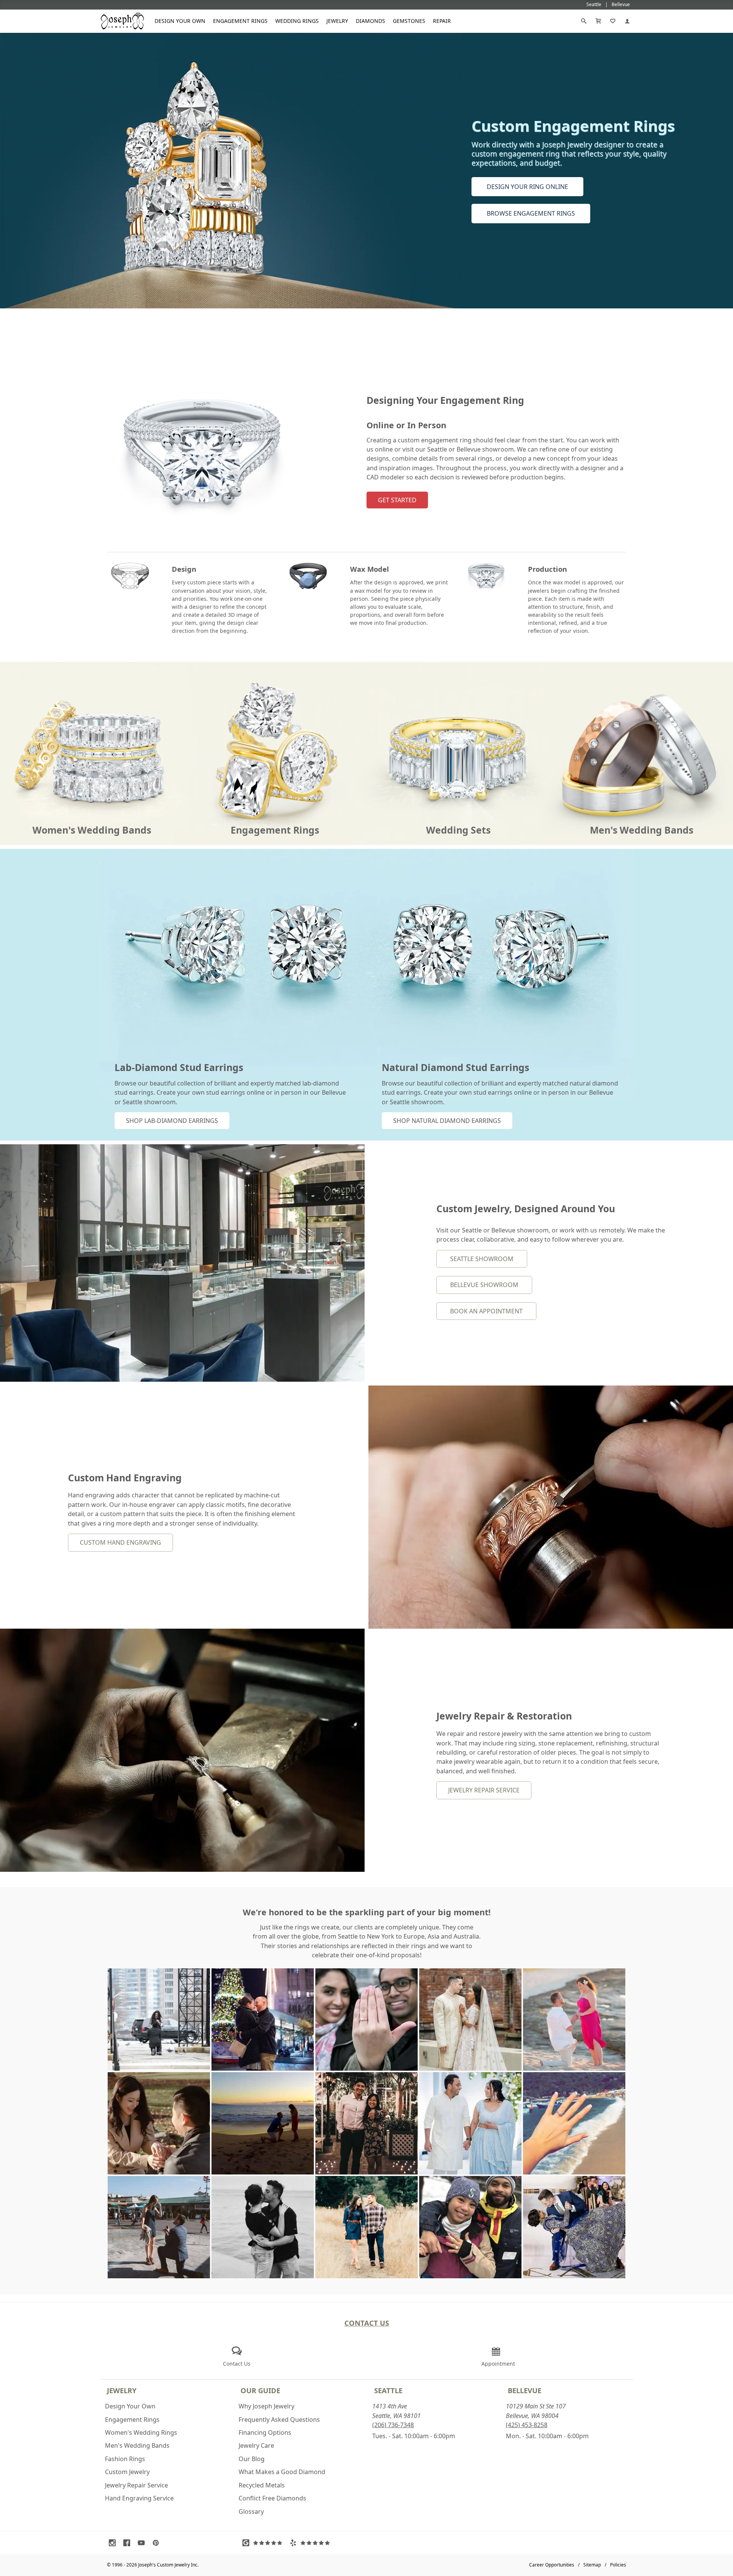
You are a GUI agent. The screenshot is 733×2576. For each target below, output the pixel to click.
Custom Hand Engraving (120, 1542)
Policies (618, 2565)
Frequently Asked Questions (279, 2420)
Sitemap (592, 2565)
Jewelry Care (256, 2445)
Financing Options (265, 2432)
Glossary (251, 2511)
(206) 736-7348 (393, 2425)
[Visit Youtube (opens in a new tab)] (143, 2543)
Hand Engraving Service (139, 2498)
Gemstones (409, 21)
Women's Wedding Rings (141, 2432)
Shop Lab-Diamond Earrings (172, 1121)
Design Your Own (180, 21)
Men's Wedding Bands (137, 2445)
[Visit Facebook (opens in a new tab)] (129, 2543)
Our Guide (260, 2390)
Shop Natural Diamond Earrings (447, 1121)
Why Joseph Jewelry (266, 2406)
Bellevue (525, 2390)
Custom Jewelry (127, 2472)
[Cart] (598, 21)
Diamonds (371, 21)
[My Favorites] (613, 21)
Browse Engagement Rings (531, 213)
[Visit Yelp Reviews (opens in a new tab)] (312, 2543)
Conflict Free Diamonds (272, 2498)
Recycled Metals (262, 2485)
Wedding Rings (297, 21)
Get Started (397, 500)
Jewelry (337, 21)
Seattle (388, 2390)
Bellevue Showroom (484, 1285)
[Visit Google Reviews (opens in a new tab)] (264, 2543)
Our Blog (252, 2459)
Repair (442, 21)
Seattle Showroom (482, 1259)
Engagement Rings (240, 21)
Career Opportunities (552, 2565)
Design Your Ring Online (527, 187)
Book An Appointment (486, 1311)
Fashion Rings (125, 2459)
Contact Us (367, 2323)
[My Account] (627, 21)
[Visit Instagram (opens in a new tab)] (114, 2543)
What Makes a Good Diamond (282, 2472)
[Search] (584, 21)
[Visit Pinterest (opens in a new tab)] (158, 2543)
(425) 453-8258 (527, 2425)
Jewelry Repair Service (484, 1790)
